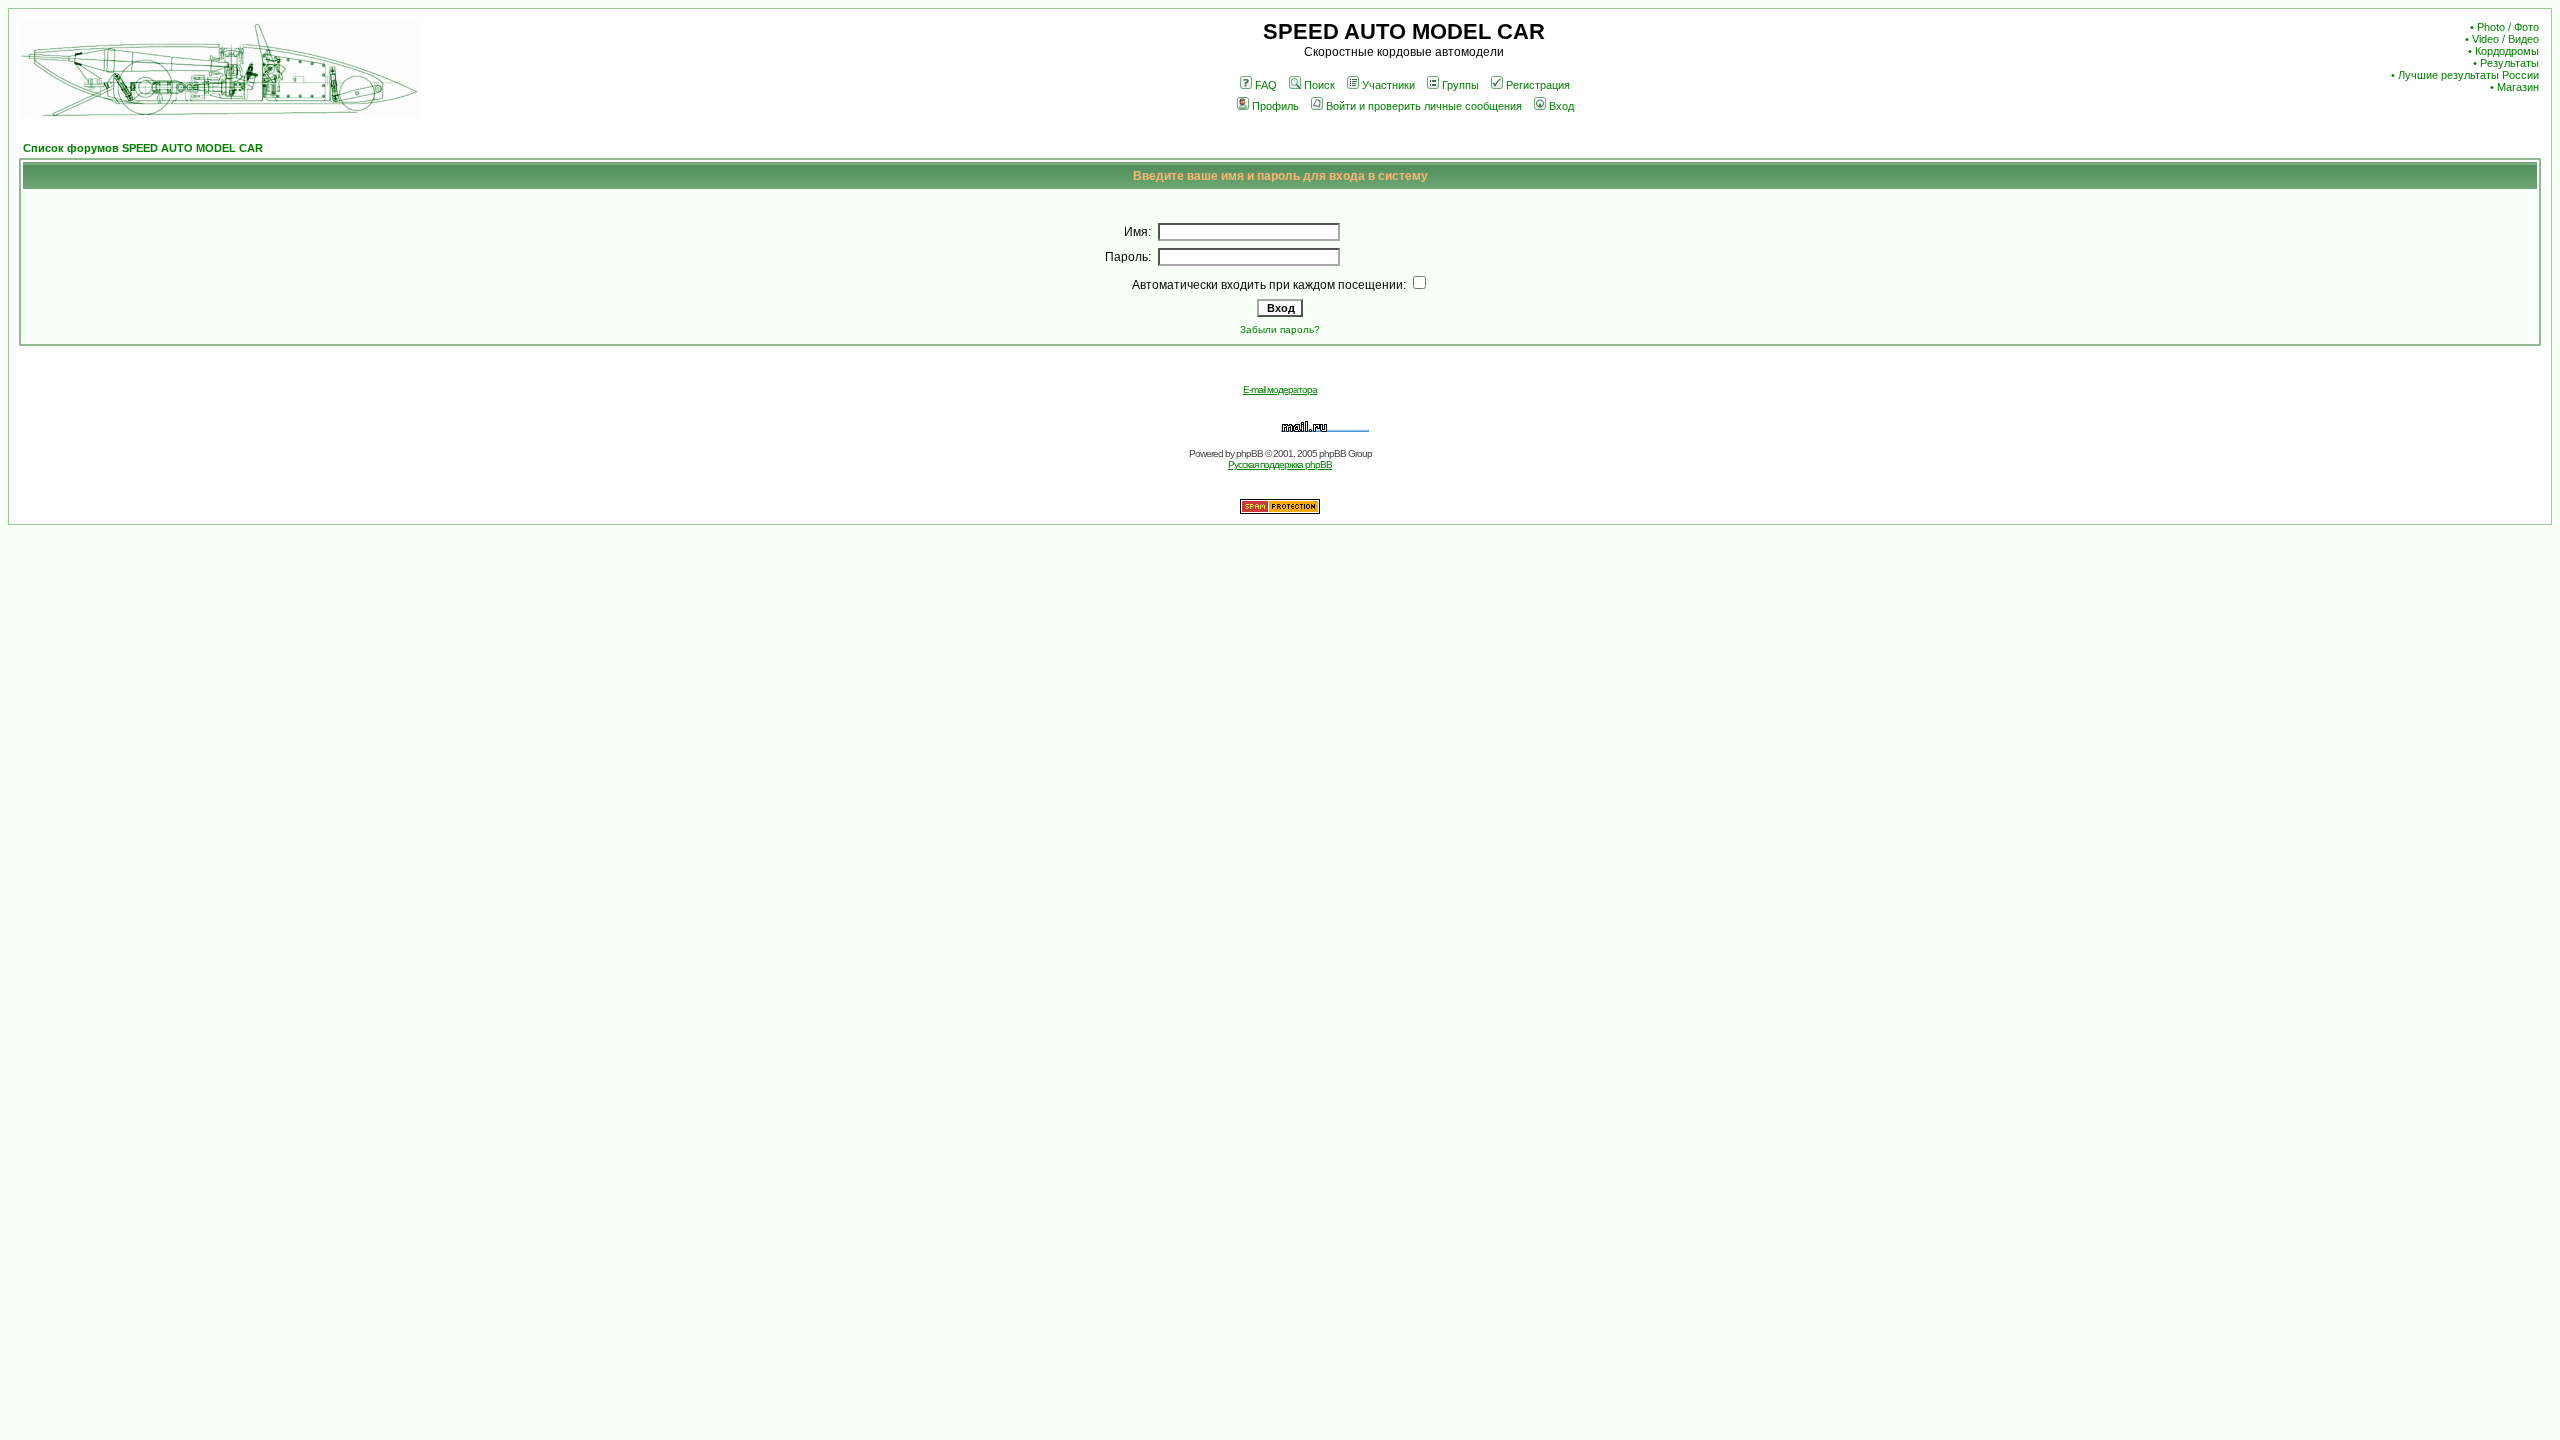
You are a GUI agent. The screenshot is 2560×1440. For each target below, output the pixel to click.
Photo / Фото (2508, 27)
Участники (1388, 85)
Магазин (2518, 87)
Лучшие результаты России (2468, 75)
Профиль (1275, 106)
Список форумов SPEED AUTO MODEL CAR (143, 148)
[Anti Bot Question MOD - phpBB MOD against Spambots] (1280, 510)
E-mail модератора (1280, 389)
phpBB (1249, 453)
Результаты (2509, 63)
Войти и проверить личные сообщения (1424, 106)
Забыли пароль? (1280, 329)
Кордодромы (2507, 51)
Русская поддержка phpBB (1280, 464)
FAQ (1266, 85)
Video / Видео (2505, 39)
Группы (1460, 85)
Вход (1561, 106)
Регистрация (1538, 85)
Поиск (1319, 85)
